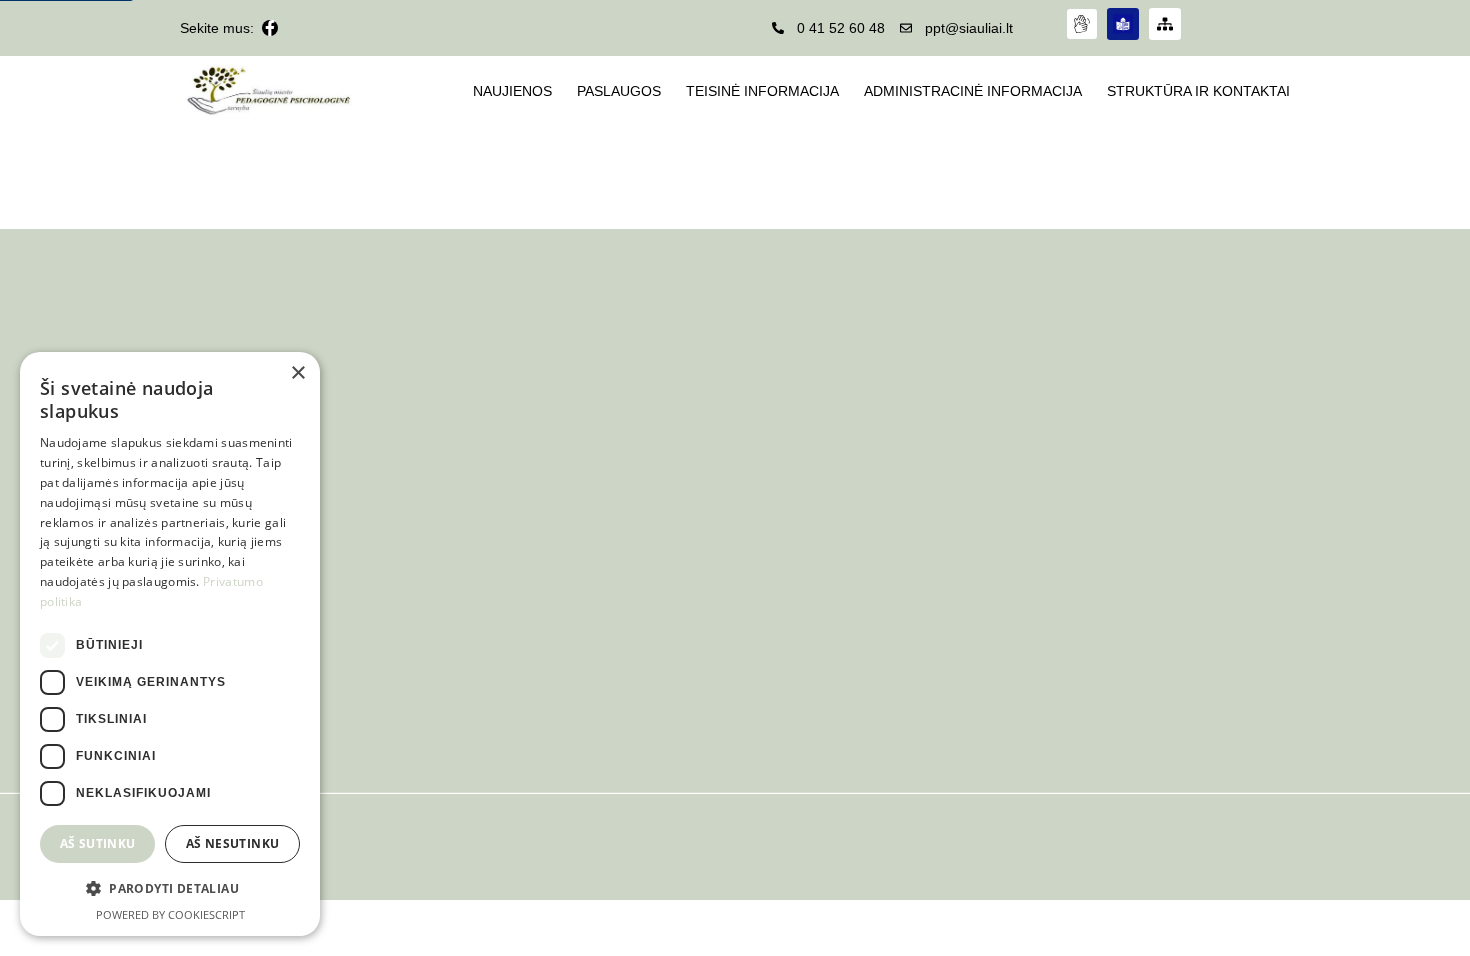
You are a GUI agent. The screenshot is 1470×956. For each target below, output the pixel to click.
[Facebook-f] (270, 28)
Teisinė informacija (762, 91)
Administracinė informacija (973, 91)
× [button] (297, 373)
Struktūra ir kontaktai (1198, 91)
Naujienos (512, 91)
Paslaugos (619, 91)
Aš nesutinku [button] (233, 843)
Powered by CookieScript (170, 914)
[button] (170, 889)
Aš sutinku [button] (98, 843)
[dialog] (170, 644)
